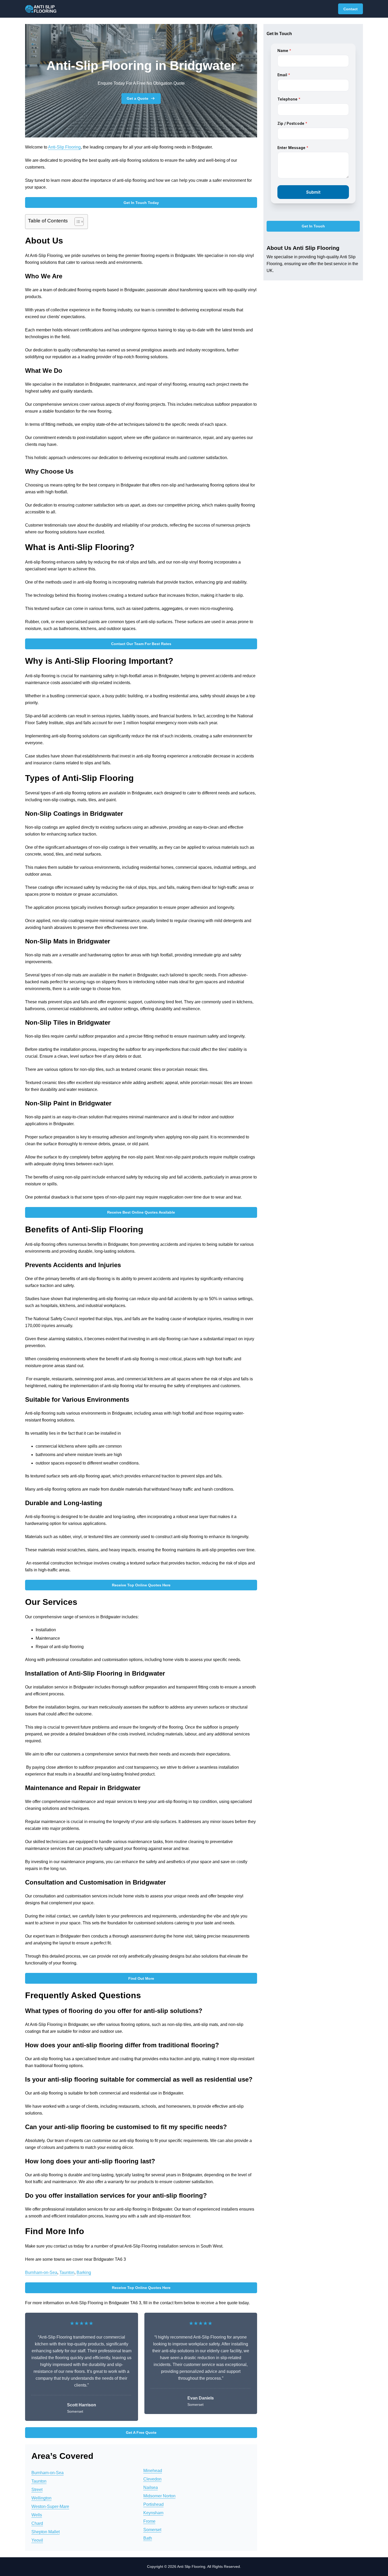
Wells (37, 2515)
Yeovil (37, 2540)
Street (37, 2490)
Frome (149, 2521)
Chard (37, 2523)
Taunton (67, 2272)
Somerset (152, 2530)
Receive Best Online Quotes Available (141, 1212)
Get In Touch (313, 226)
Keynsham (153, 2513)
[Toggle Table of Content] (76, 222)
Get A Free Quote (141, 2432)
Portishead (153, 2504)
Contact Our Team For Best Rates (141, 644)
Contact (351, 9)
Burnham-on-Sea (41, 2272)
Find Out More (141, 1978)
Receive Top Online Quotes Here (141, 1585)
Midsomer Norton (159, 2496)
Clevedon (152, 2479)
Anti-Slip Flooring (64, 147)
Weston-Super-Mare (50, 2506)
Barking (84, 2272)
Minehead (153, 2471)
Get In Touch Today (141, 203)
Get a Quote (138, 98)
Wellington (41, 2498)
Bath (148, 2538)
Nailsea (151, 2487)
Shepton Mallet (46, 2532)
